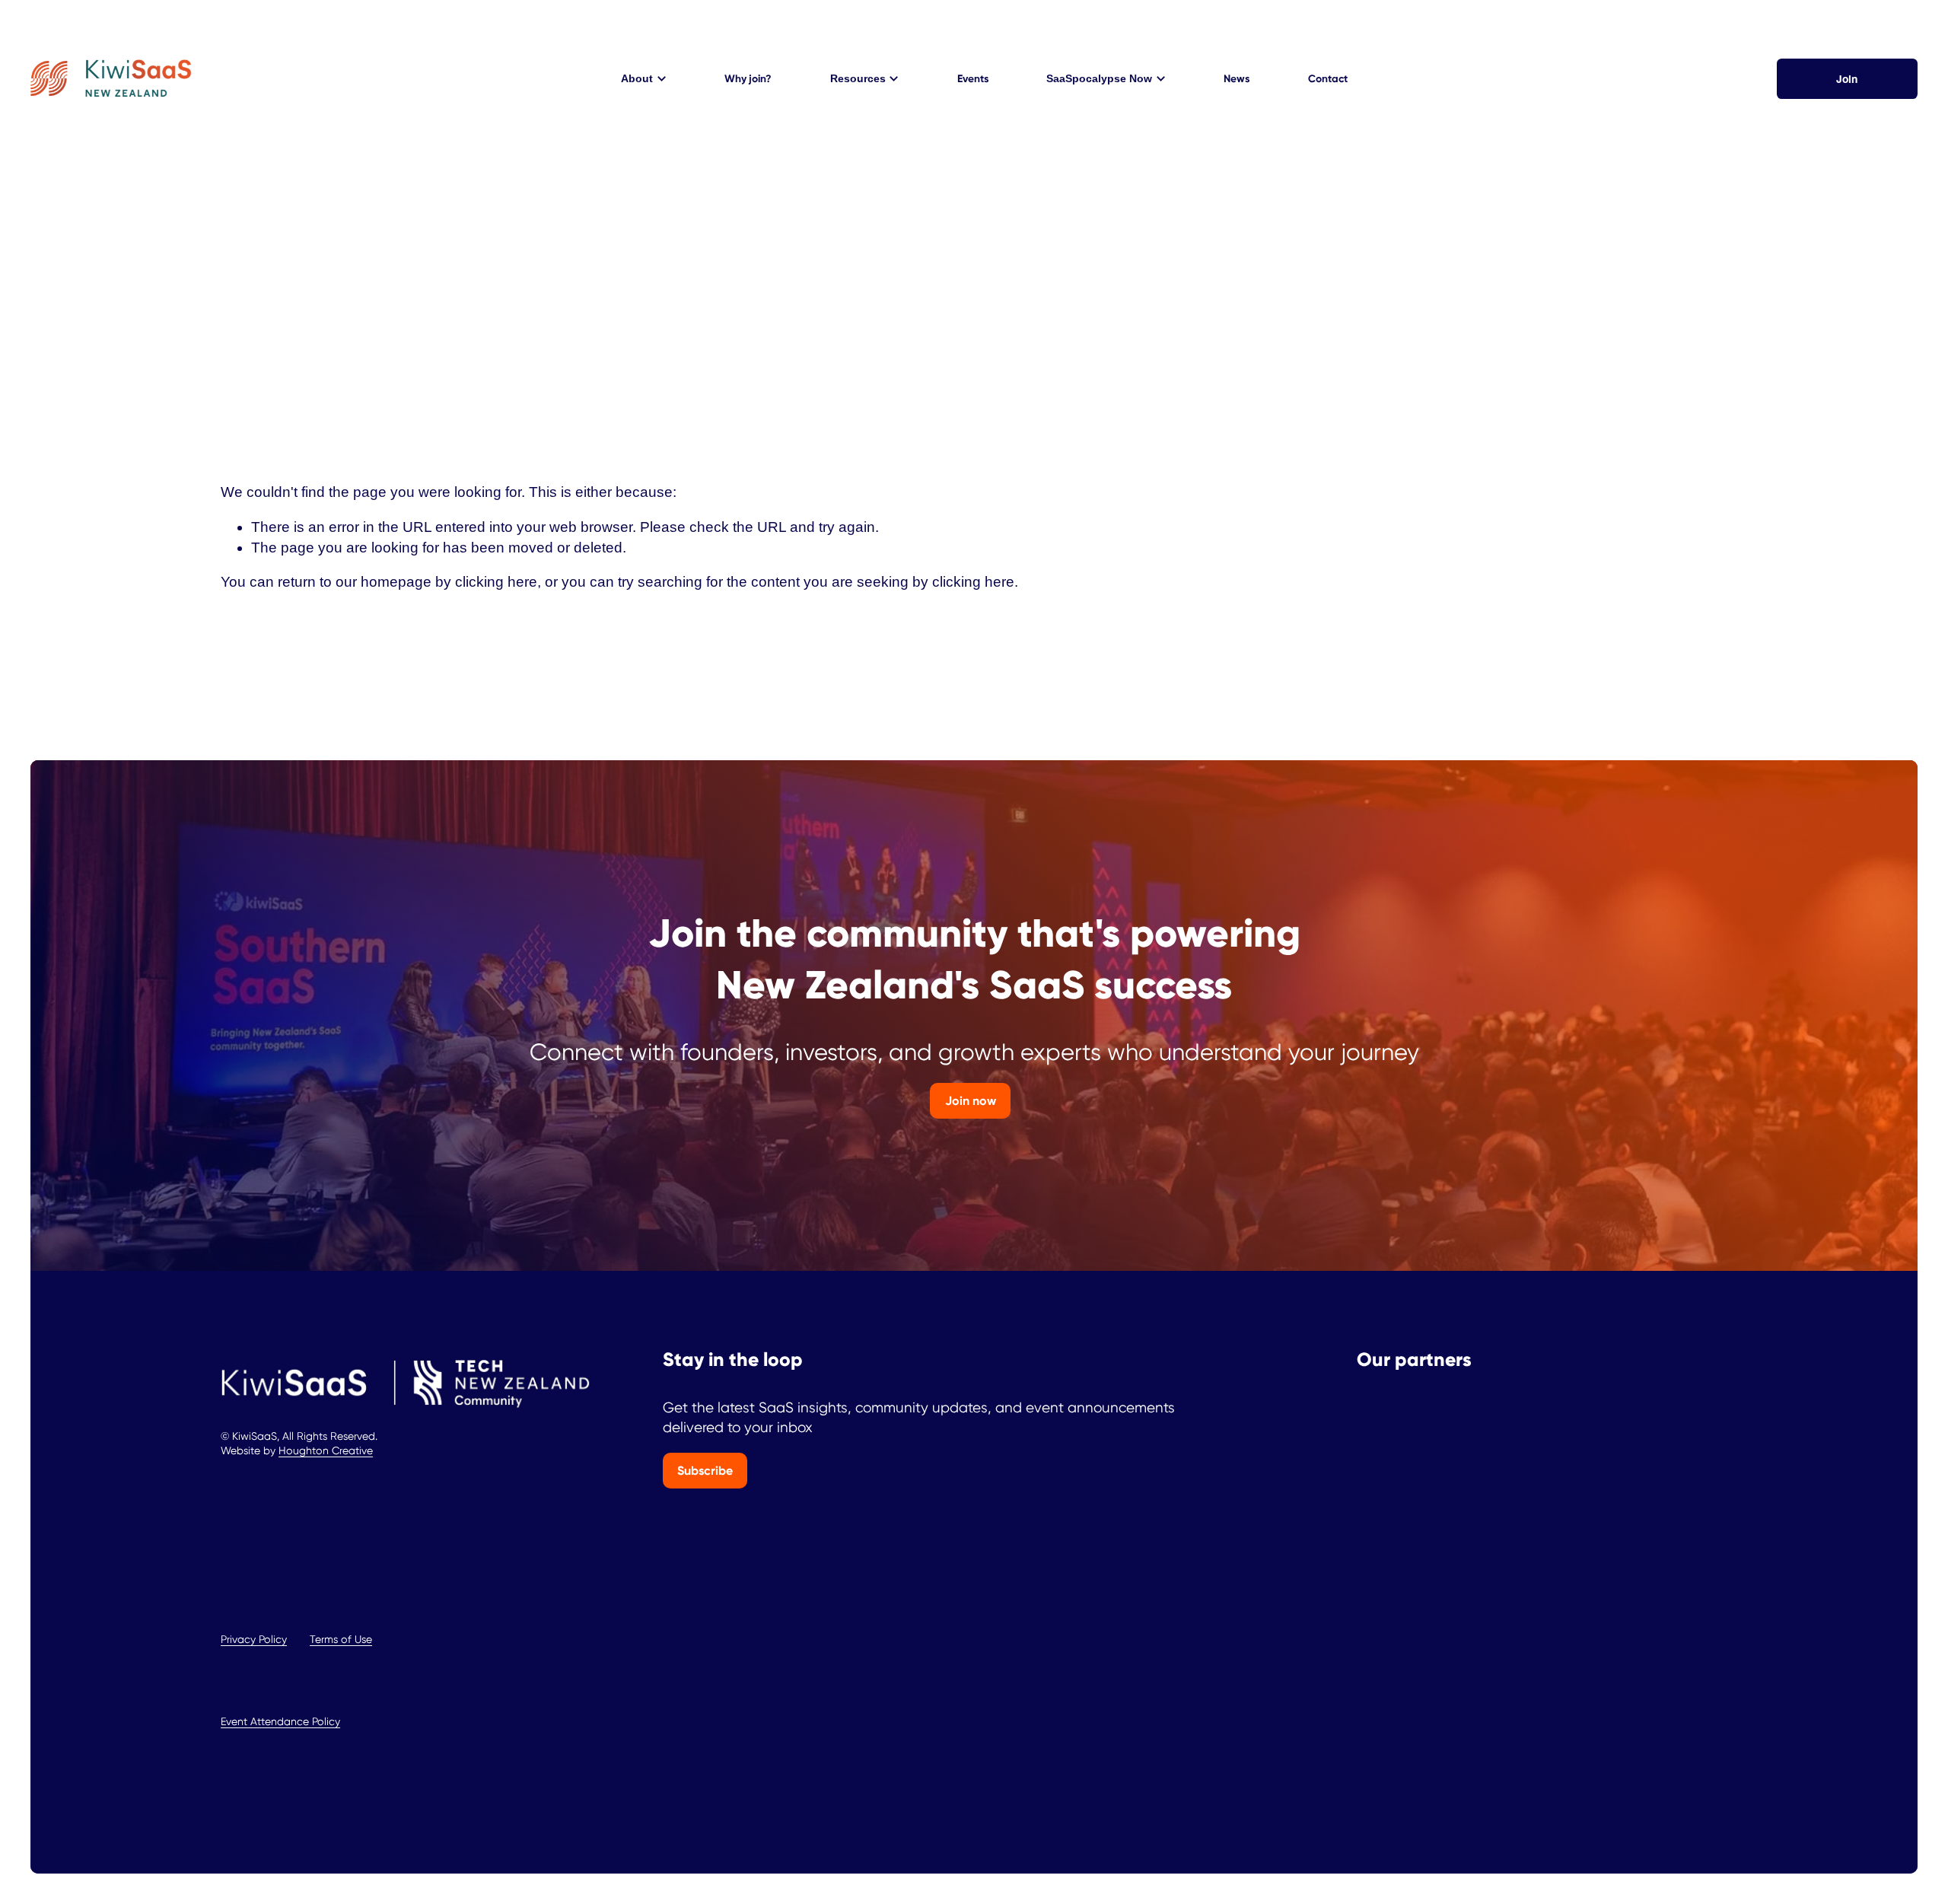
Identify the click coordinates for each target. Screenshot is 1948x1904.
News (1237, 79)
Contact (1328, 79)
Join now (971, 1101)
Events (973, 79)
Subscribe (705, 1471)
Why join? (748, 79)
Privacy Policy (254, 1639)
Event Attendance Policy (280, 1721)
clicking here (496, 582)
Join (1847, 78)
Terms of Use (341, 1639)
